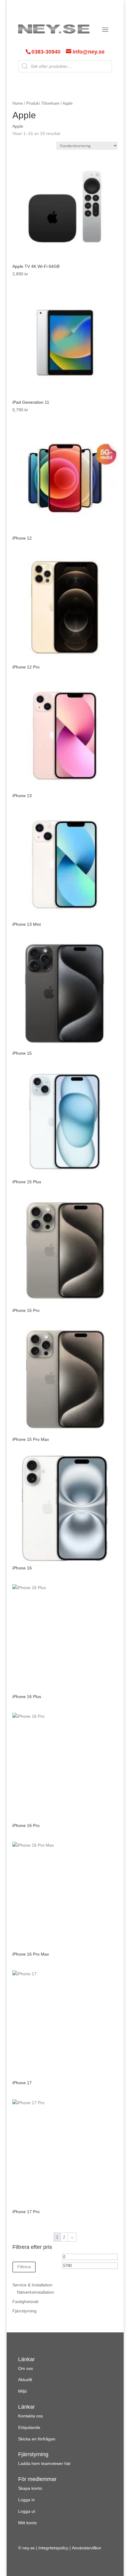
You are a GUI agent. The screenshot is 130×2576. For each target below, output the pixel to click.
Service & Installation (32, 2285)
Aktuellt (25, 2380)
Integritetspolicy (53, 2548)
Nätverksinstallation (36, 2292)
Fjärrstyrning (24, 2311)
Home (18, 103)
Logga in (26, 2500)
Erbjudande (29, 2427)
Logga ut (27, 2511)
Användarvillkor (87, 2548)
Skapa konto (30, 2488)
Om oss (26, 2368)
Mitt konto (28, 2523)
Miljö (23, 2391)
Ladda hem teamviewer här (44, 2463)
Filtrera (24, 2267)
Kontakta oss (31, 2416)
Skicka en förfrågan (37, 2439)
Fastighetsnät (25, 2302)
